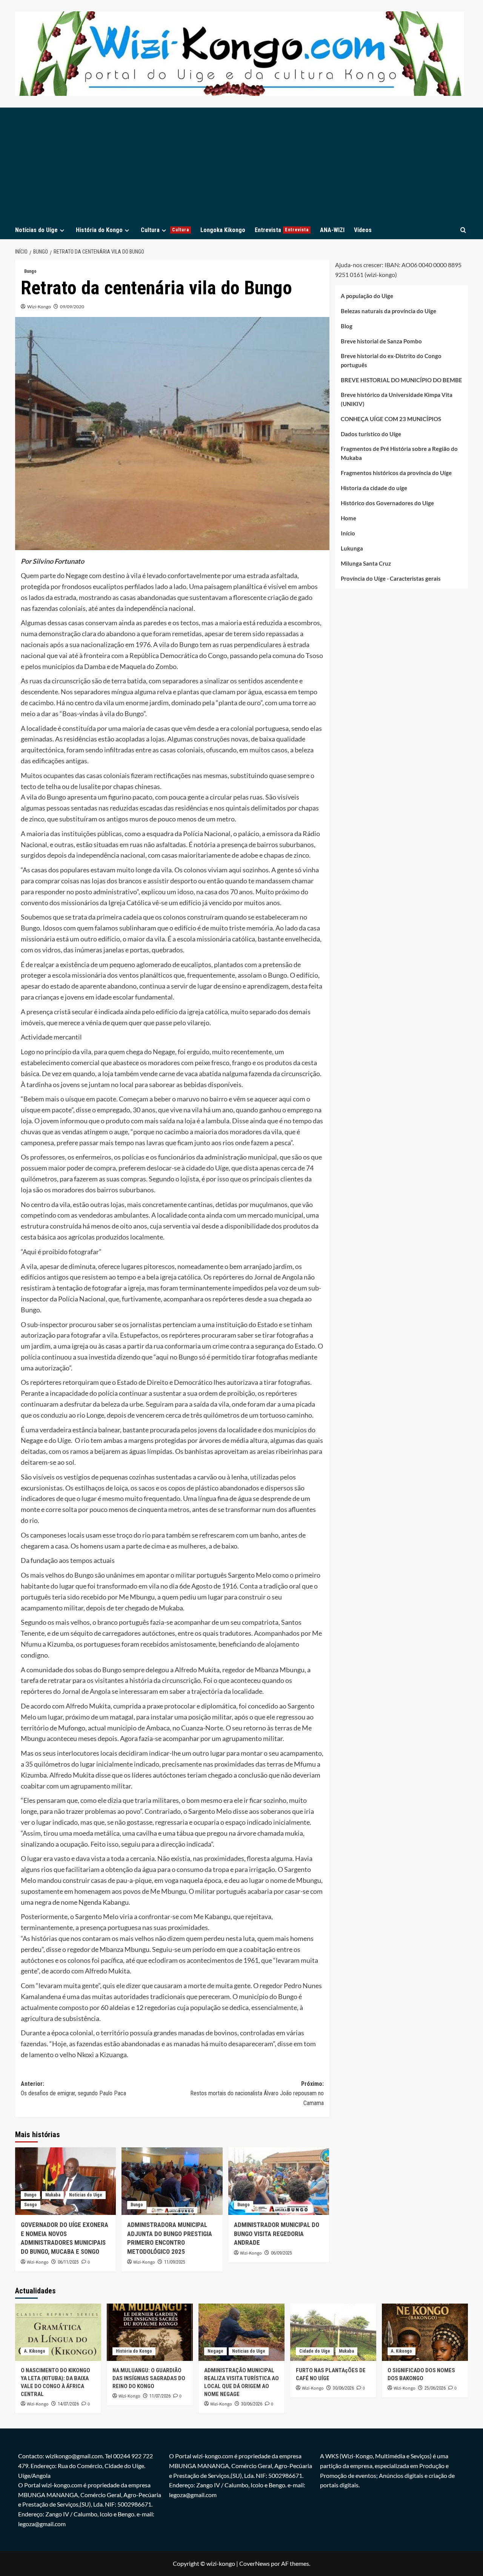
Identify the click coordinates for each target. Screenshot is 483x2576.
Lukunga (352, 548)
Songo (31, 2205)
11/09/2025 (175, 2262)
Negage (215, 2351)
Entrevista (282, 230)
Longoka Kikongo (223, 230)
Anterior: (73, 2089)
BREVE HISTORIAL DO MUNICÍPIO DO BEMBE (401, 380)
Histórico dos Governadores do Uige (387, 503)
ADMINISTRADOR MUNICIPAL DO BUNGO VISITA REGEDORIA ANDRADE (277, 2234)
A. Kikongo (35, 2351)
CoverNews (255, 2563)
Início (348, 533)
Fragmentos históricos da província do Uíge (396, 473)
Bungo (30, 271)
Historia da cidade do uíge (374, 488)
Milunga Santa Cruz (366, 563)
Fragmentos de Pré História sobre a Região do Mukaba (399, 453)
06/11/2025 (68, 2262)
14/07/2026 (68, 2404)
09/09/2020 (72, 307)
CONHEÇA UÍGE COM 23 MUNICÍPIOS (391, 419)
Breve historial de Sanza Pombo (381, 341)
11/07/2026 (160, 2396)
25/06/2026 (435, 2388)
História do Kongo (99, 230)
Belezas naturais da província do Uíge (388, 311)
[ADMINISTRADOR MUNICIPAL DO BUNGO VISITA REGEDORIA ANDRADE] (279, 2181)
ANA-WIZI (332, 230)
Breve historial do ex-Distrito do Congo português (391, 360)
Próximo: (257, 2093)
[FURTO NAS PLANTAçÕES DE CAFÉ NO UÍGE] (333, 2332)
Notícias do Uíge (36, 230)
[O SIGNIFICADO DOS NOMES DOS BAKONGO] (425, 2332)
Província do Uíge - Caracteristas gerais (391, 578)
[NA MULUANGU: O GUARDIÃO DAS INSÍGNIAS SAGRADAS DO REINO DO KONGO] (150, 2332)
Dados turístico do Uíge (371, 434)
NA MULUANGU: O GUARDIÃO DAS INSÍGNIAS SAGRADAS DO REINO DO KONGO (149, 2378)
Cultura (165, 230)
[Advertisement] (241, 164)
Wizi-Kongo (39, 307)
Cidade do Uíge (315, 2351)
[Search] (463, 230)
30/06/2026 (252, 2404)
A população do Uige (367, 296)
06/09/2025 (281, 2253)
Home (348, 518)
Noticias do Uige (86, 2195)
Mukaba (53, 2195)
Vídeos (363, 230)
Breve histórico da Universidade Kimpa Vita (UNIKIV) (397, 399)
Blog (347, 326)
